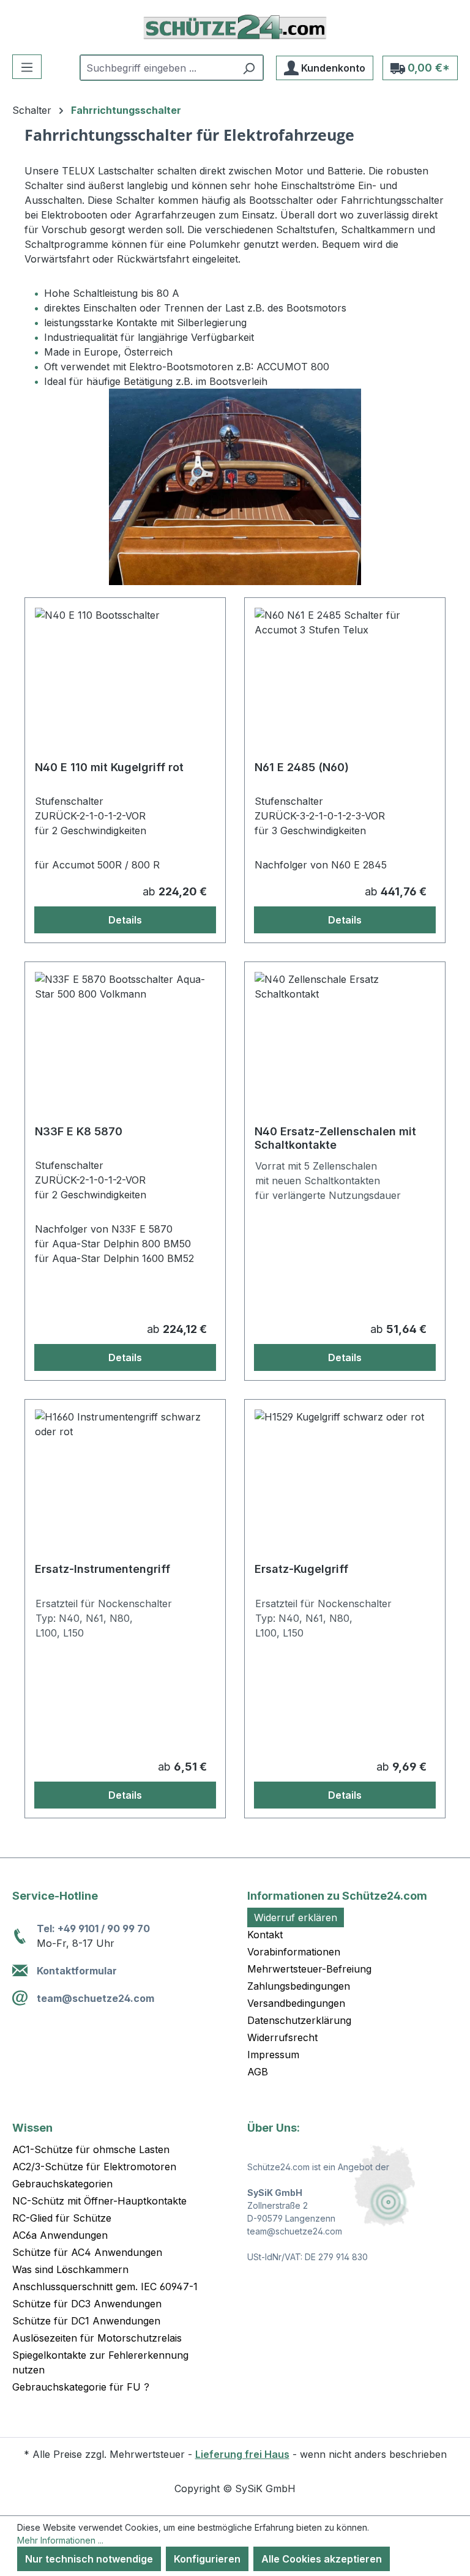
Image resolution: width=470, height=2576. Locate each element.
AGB (258, 2072)
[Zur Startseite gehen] (235, 27)
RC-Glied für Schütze (62, 2218)
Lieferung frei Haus (242, 2454)
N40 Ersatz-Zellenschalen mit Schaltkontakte (335, 1138)
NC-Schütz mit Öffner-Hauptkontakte (99, 2201)
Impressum (273, 2055)
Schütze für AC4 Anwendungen (87, 2252)
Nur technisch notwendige (89, 2559)
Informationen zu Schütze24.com (337, 1896)
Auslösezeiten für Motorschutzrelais (97, 2338)
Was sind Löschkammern (70, 2269)
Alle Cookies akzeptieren (322, 2559)
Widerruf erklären (296, 1917)
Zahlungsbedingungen (299, 1986)
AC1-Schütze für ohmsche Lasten (91, 2149)
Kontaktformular (77, 1971)
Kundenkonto (332, 68)
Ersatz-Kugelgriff (301, 1569)
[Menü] (27, 67)
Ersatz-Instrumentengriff (103, 1569)
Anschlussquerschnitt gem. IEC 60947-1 (105, 2287)
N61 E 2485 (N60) (302, 767)
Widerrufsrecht (282, 2037)
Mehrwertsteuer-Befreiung (309, 1969)
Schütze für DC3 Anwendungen (87, 2304)
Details (125, 920)
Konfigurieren (207, 2559)
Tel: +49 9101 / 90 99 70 (93, 1928)
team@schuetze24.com (95, 1998)
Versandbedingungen (296, 2003)
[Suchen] (249, 68)
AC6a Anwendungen (60, 2235)
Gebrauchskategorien (62, 2184)
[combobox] (158, 68)
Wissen (32, 2128)
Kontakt (265, 1935)
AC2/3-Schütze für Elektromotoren (94, 2167)
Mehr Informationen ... (60, 2540)
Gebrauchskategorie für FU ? (81, 2387)
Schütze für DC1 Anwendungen (86, 2321)
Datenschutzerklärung (299, 2020)
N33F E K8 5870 (79, 1131)
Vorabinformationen (294, 1952)
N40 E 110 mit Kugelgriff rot (109, 767)
